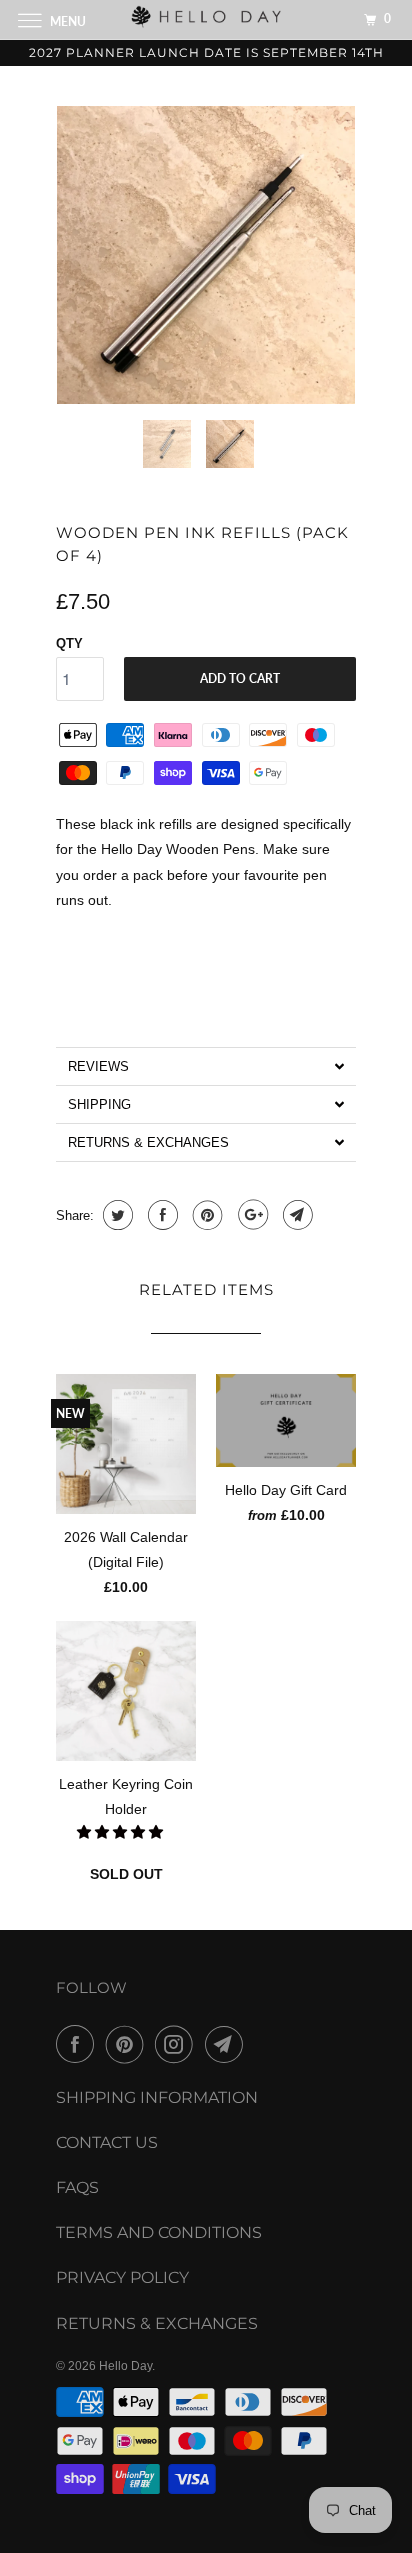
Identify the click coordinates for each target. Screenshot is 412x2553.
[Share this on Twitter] (115, 1215)
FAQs (77, 2187)
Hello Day (125, 2366)
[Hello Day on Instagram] (178, 2044)
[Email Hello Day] (228, 2044)
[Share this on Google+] (250, 1215)
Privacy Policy (122, 2277)
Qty (69, 643)
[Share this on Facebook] (160, 1215)
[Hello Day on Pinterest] (129, 2044)
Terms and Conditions (159, 2232)
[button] (206, 1066)
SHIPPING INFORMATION (157, 2097)
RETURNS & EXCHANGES (157, 2323)
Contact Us (107, 2142)
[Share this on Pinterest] (205, 1215)
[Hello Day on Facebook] (79, 2044)
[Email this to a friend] (295, 1215)
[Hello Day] (206, 19)
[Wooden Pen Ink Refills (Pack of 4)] (206, 255)
